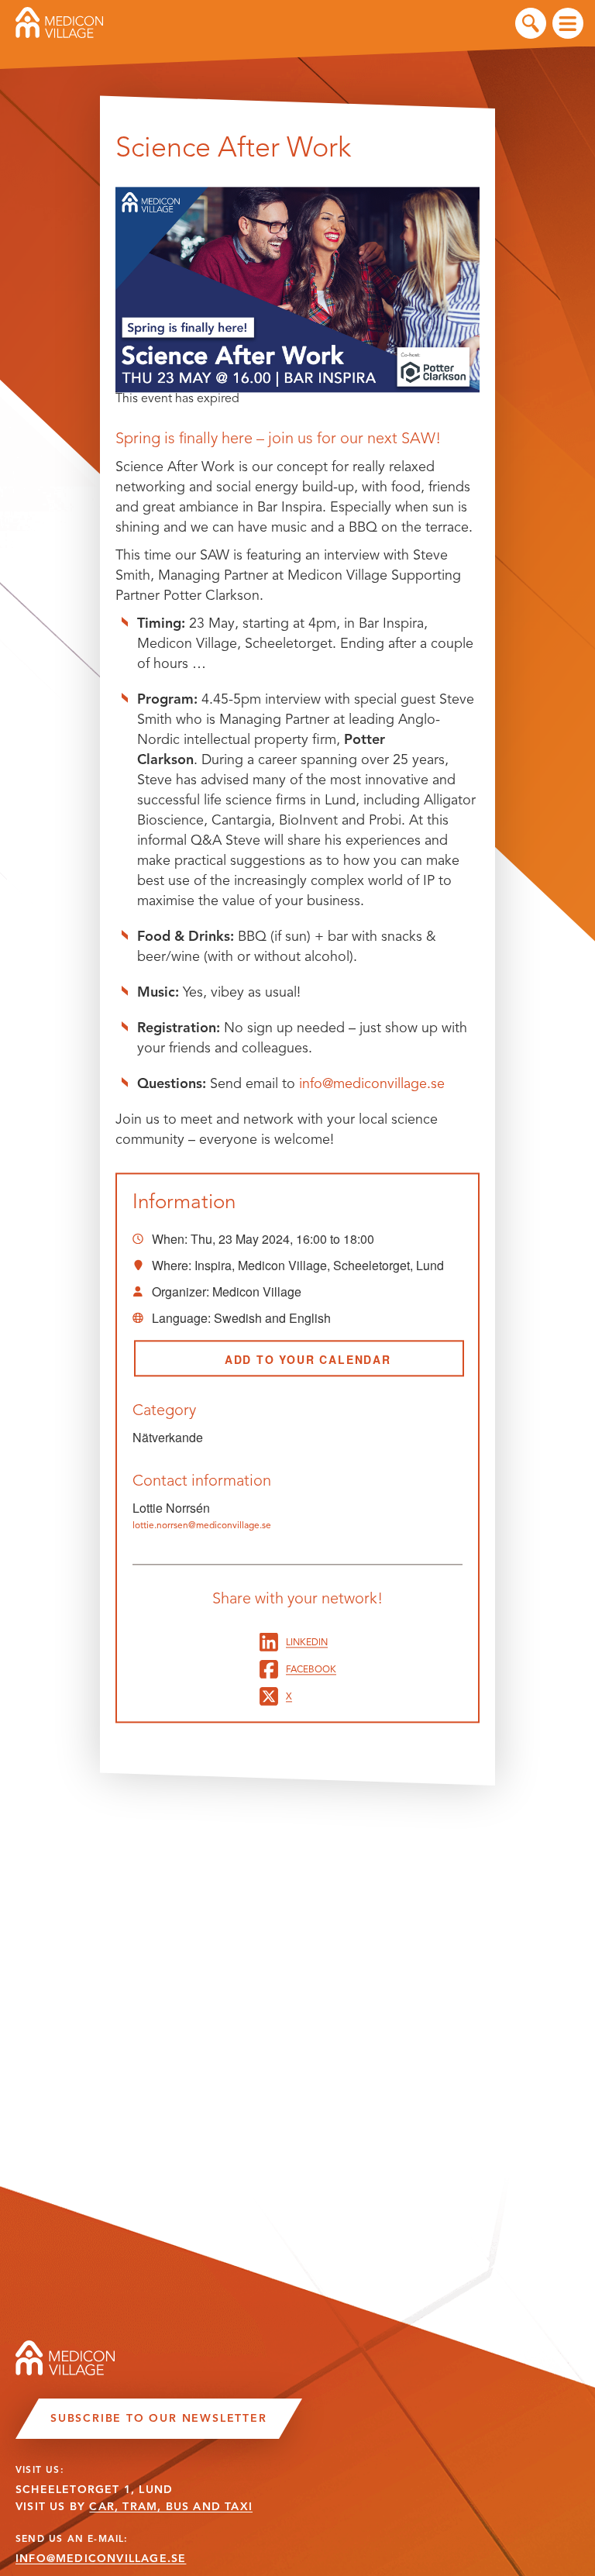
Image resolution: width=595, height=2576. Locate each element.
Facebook (311, 1669)
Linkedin (307, 1642)
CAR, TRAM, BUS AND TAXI (171, 2507)
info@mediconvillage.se (372, 1083)
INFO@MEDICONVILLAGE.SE (101, 2559)
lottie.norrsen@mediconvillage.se (202, 1526)
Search (531, 23)
